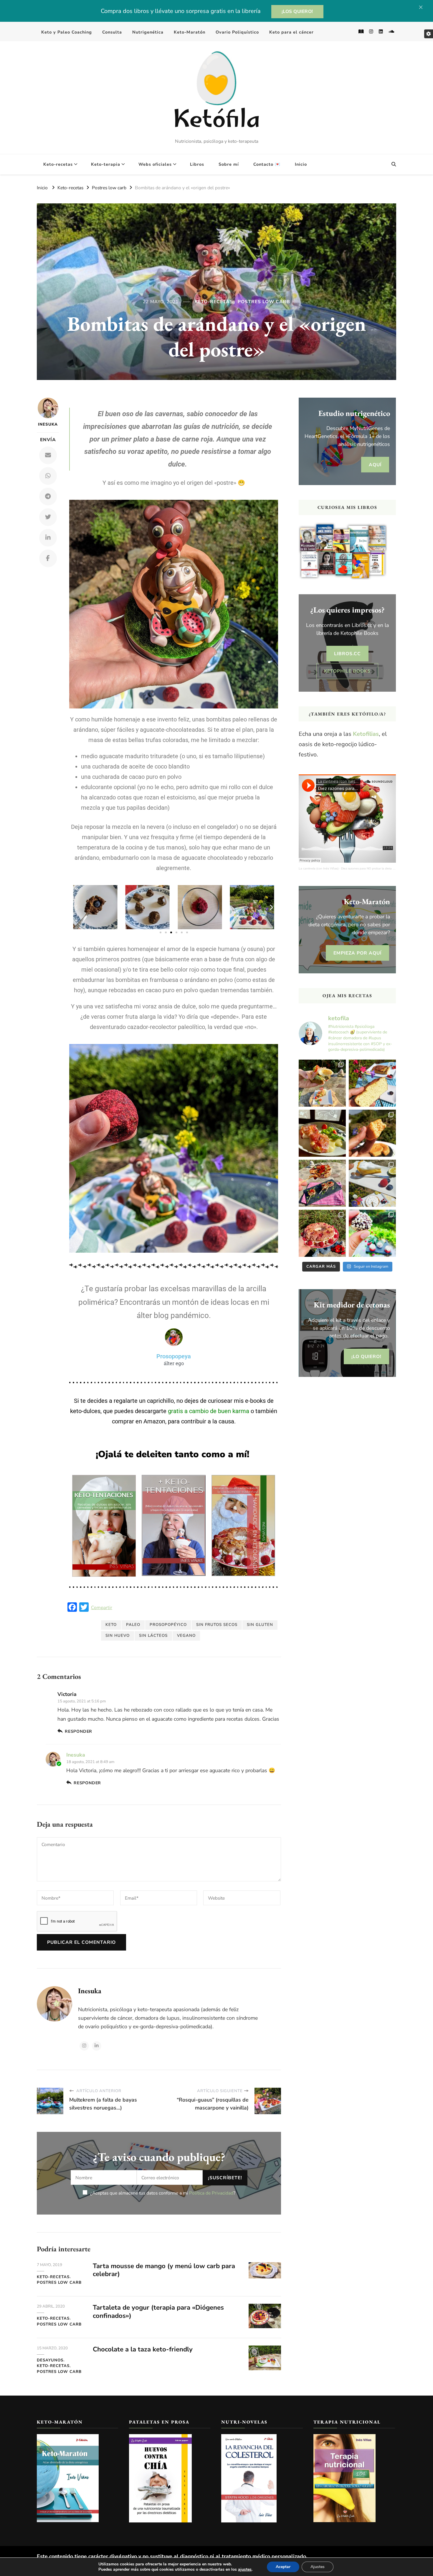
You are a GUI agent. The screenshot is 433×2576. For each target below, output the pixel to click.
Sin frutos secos (217, 1625)
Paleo (133, 1625)
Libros (197, 164)
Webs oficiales (155, 164)
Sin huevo (118, 1636)
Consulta (112, 32)
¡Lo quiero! (366, 1356)
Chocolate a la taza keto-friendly (143, 2349)
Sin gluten (260, 1625)
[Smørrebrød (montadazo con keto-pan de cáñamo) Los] (322, 1083)
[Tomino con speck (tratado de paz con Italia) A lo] (322, 1133)
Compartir (102, 1608)
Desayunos (50, 2360)
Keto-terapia (106, 164)
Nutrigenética (148, 32)
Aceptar (283, 2567)
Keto (111, 1625)
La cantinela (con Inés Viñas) (319, 868)
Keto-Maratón (190, 32)
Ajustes (318, 2567)
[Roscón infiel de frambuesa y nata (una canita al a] (322, 1233)
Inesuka (48, 424)
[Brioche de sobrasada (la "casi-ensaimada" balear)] (372, 1133)
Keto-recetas (58, 164)
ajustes (245, 2570)
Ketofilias (366, 734)
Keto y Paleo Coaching (67, 32)
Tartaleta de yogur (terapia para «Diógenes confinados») (158, 2312)
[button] (76, 907)
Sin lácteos (153, 1636)
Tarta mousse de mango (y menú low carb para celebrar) (164, 2270)
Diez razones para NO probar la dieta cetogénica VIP (377, 868)
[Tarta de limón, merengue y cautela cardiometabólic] (372, 1183)
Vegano (186, 1636)
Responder (78, 1731)
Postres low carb (264, 302)
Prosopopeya (174, 1356)
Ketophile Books (347, 671)
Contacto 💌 (267, 164)
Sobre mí (229, 164)
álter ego (174, 1363)
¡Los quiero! (297, 11)
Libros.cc (347, 654)
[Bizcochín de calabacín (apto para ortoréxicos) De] (372, 1083)
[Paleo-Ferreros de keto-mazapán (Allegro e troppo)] (372, 1233)
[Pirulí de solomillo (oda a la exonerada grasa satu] (322, 1183)
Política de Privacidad (211, 2193)
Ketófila (216, 121)
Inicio (301, 164)
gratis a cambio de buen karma (209, 1411)
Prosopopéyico (168, 1625)
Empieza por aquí (357, 953)
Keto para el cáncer (291, 32)
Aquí (375, 465)
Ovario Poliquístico (237, 32)
